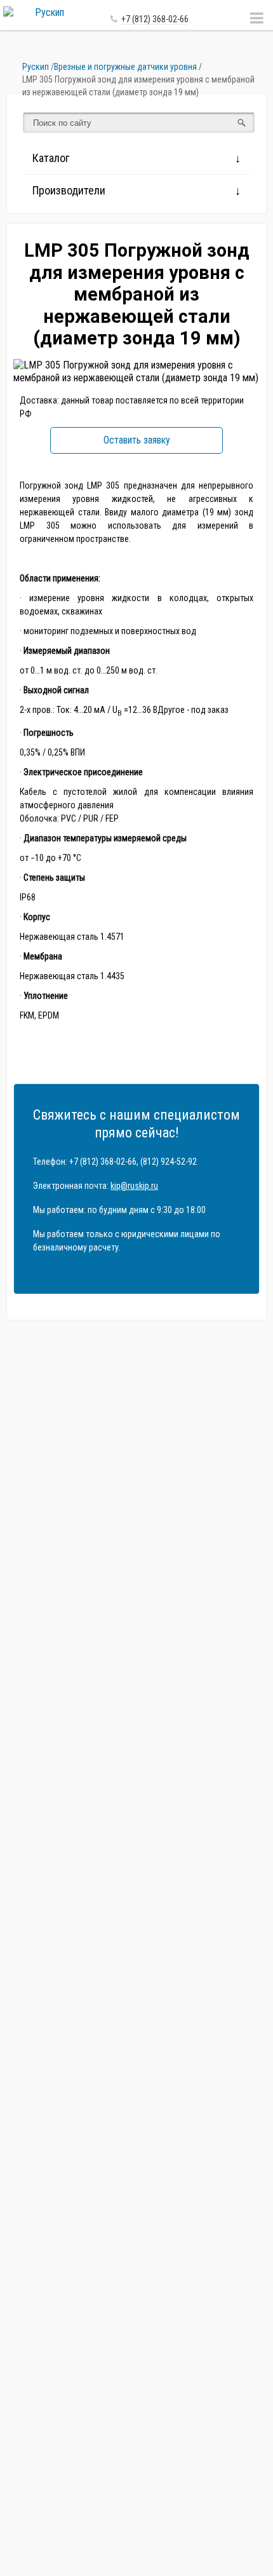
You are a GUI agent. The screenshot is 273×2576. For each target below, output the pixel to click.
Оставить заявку (137, 440)
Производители (69, 190)
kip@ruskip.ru (134, 1186)
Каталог (51, 158)
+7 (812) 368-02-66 (155, 19)
